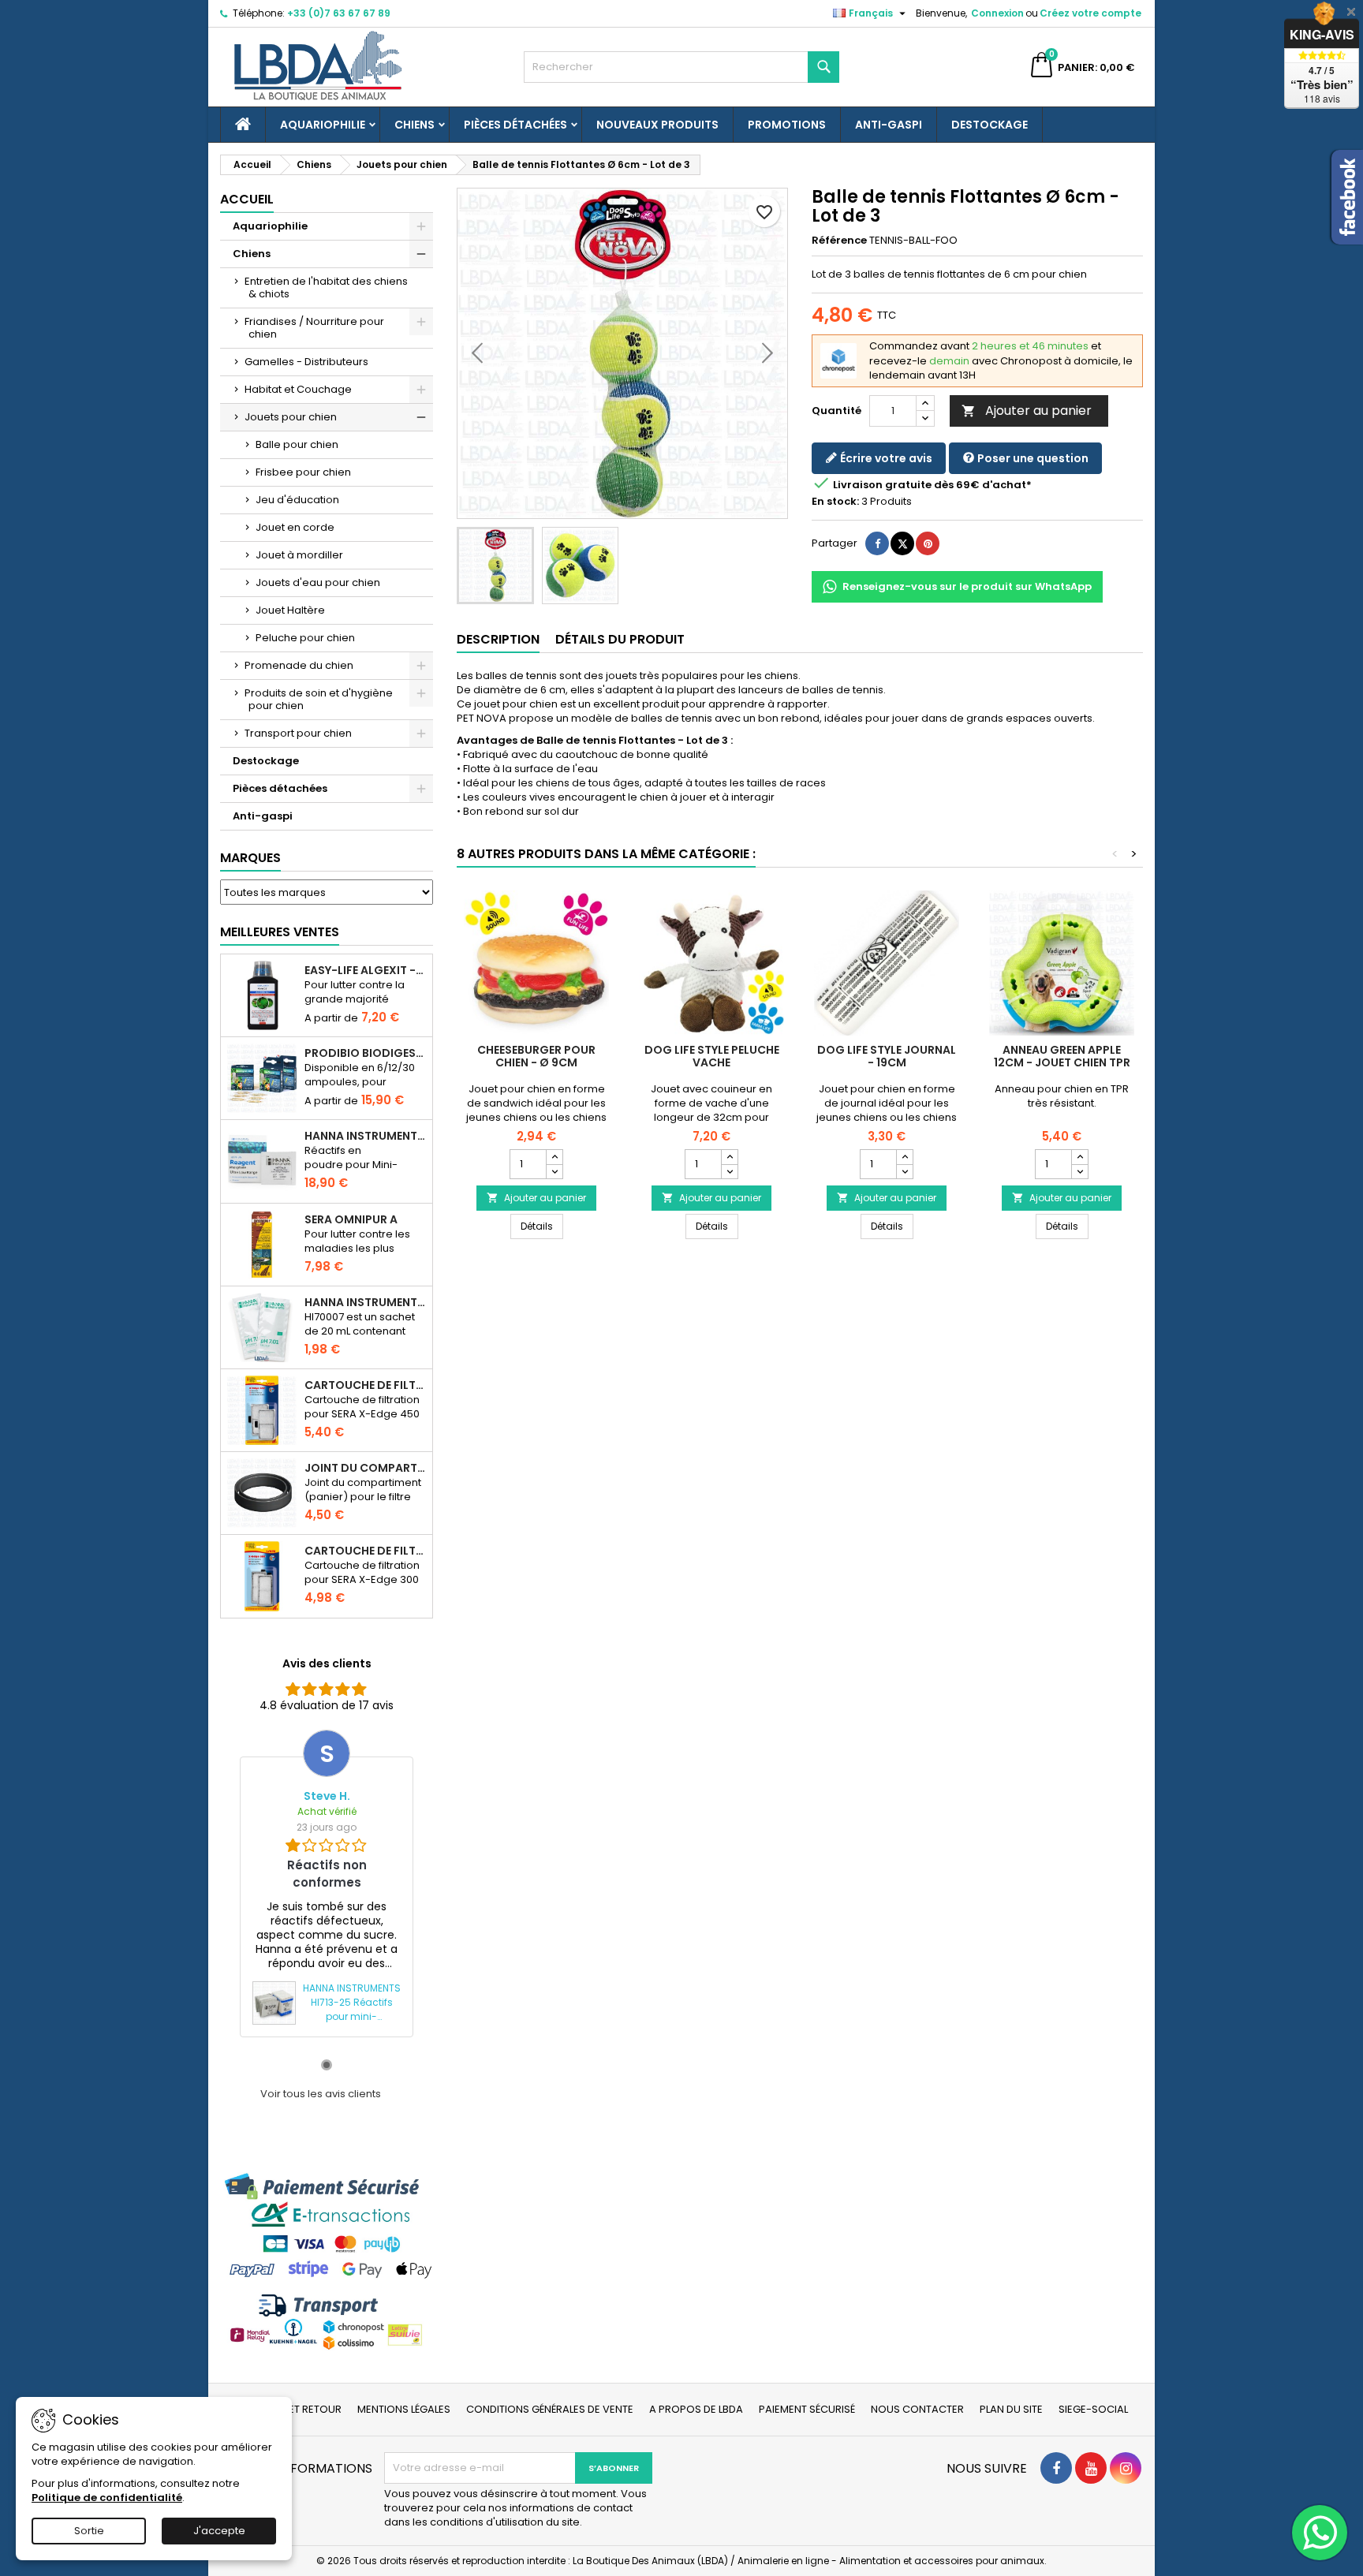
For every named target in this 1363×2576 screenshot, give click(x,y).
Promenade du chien (299, 665)
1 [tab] (327, 2065)
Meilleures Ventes (280, 932)
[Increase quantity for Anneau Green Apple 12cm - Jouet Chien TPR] (1079, 1157)
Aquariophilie (323, 125)
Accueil (247, 199)
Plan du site (1011, 2409)
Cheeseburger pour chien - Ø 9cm (536, 1056)
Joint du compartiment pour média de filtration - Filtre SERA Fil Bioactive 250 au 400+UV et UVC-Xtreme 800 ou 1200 (365, 1468)
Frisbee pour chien (303, 472)
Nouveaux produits (657, 125)
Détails (542, 1226)
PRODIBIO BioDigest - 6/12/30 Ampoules (365, 1053)
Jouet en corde (295, 527)
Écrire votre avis (885, 458)
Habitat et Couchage (298, 389)
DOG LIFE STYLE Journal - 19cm (887, 1056)
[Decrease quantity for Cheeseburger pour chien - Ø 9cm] (554, 1171)
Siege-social (1093, 2409)
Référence (839, 241)
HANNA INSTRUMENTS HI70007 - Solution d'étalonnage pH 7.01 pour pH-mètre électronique (365, 1302)
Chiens (415, 125)
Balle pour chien (297, 444)
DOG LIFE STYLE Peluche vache (712, 1056)
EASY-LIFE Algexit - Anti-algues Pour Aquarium (365, 970)
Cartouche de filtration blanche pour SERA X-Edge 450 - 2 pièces (365, 1385)
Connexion (997, 13)
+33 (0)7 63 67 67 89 (339, 13)
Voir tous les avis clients (321, 2094)
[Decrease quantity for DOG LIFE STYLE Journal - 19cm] (904, 1171)
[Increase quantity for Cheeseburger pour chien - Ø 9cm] (554, 1157)
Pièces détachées (515, 125)
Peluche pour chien (305, 638)
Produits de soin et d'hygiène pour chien (319, 699)
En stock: (835, 502)
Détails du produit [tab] (620, 639)
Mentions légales (404, 2409)
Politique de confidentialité (107, 2498)
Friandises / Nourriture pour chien (314, 328)
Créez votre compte (1090, 13)
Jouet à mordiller (299, 555)
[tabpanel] (327, 1883)
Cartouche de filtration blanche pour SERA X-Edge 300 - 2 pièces (365, 1551)
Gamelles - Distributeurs (306, 362)
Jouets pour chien (291, 417)
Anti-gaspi (889, 125)
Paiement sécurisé (807, 2409)
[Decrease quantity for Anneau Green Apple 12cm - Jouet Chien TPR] (1079, 1171)
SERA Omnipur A (351, 1219)
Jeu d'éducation (297, 500)
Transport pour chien (298, 733)
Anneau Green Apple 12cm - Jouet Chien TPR (1062, 1056)
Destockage (990, 125)
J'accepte (219, 2531)
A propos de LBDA (696, 2409)
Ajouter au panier (1027, 411)
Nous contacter (917, 2409)
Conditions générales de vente (550, 2409)
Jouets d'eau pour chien (318, 582)
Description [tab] (498, 639)
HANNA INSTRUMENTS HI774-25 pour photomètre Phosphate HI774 (365, 1136)
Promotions (787, 125)
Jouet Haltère (290, 610)
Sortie (89, 2531)
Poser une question (1032, 458)
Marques (250, 858)
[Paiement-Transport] (327, 2261)
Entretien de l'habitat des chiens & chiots (326, 287)
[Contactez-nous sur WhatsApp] (1320, 2533)
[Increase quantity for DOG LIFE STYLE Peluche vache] (729, 1157)
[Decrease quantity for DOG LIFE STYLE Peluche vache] (729, 1171)
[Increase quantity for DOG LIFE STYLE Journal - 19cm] (904, 1157)
